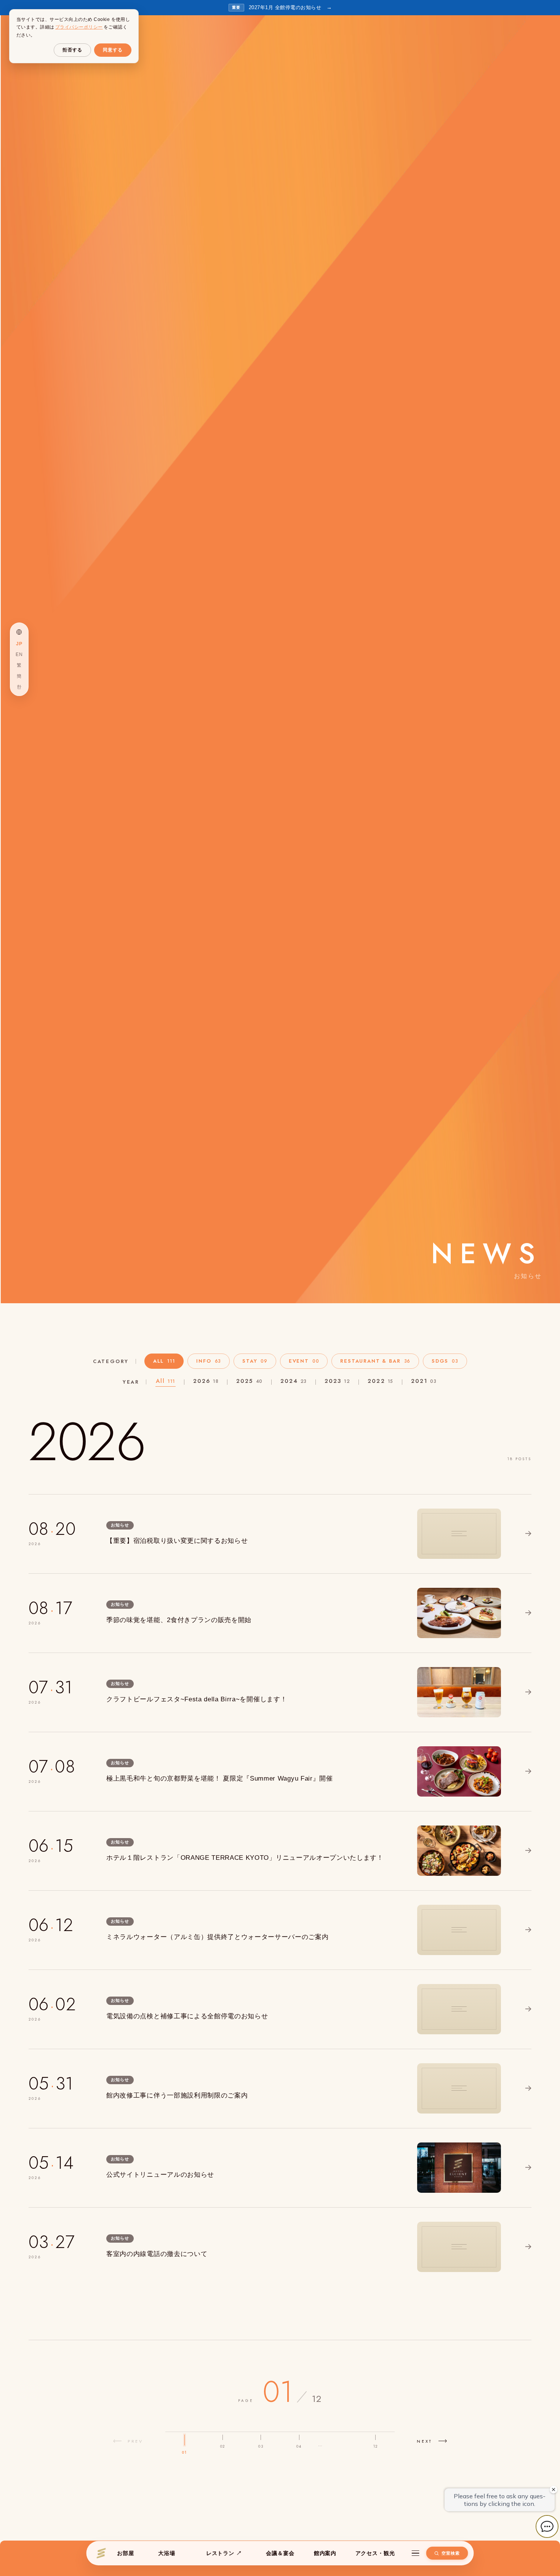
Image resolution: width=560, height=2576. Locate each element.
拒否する (72, 50)
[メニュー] (415, 2553)
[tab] (164, 1361)
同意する (113, 50)
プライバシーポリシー (79, 27)
